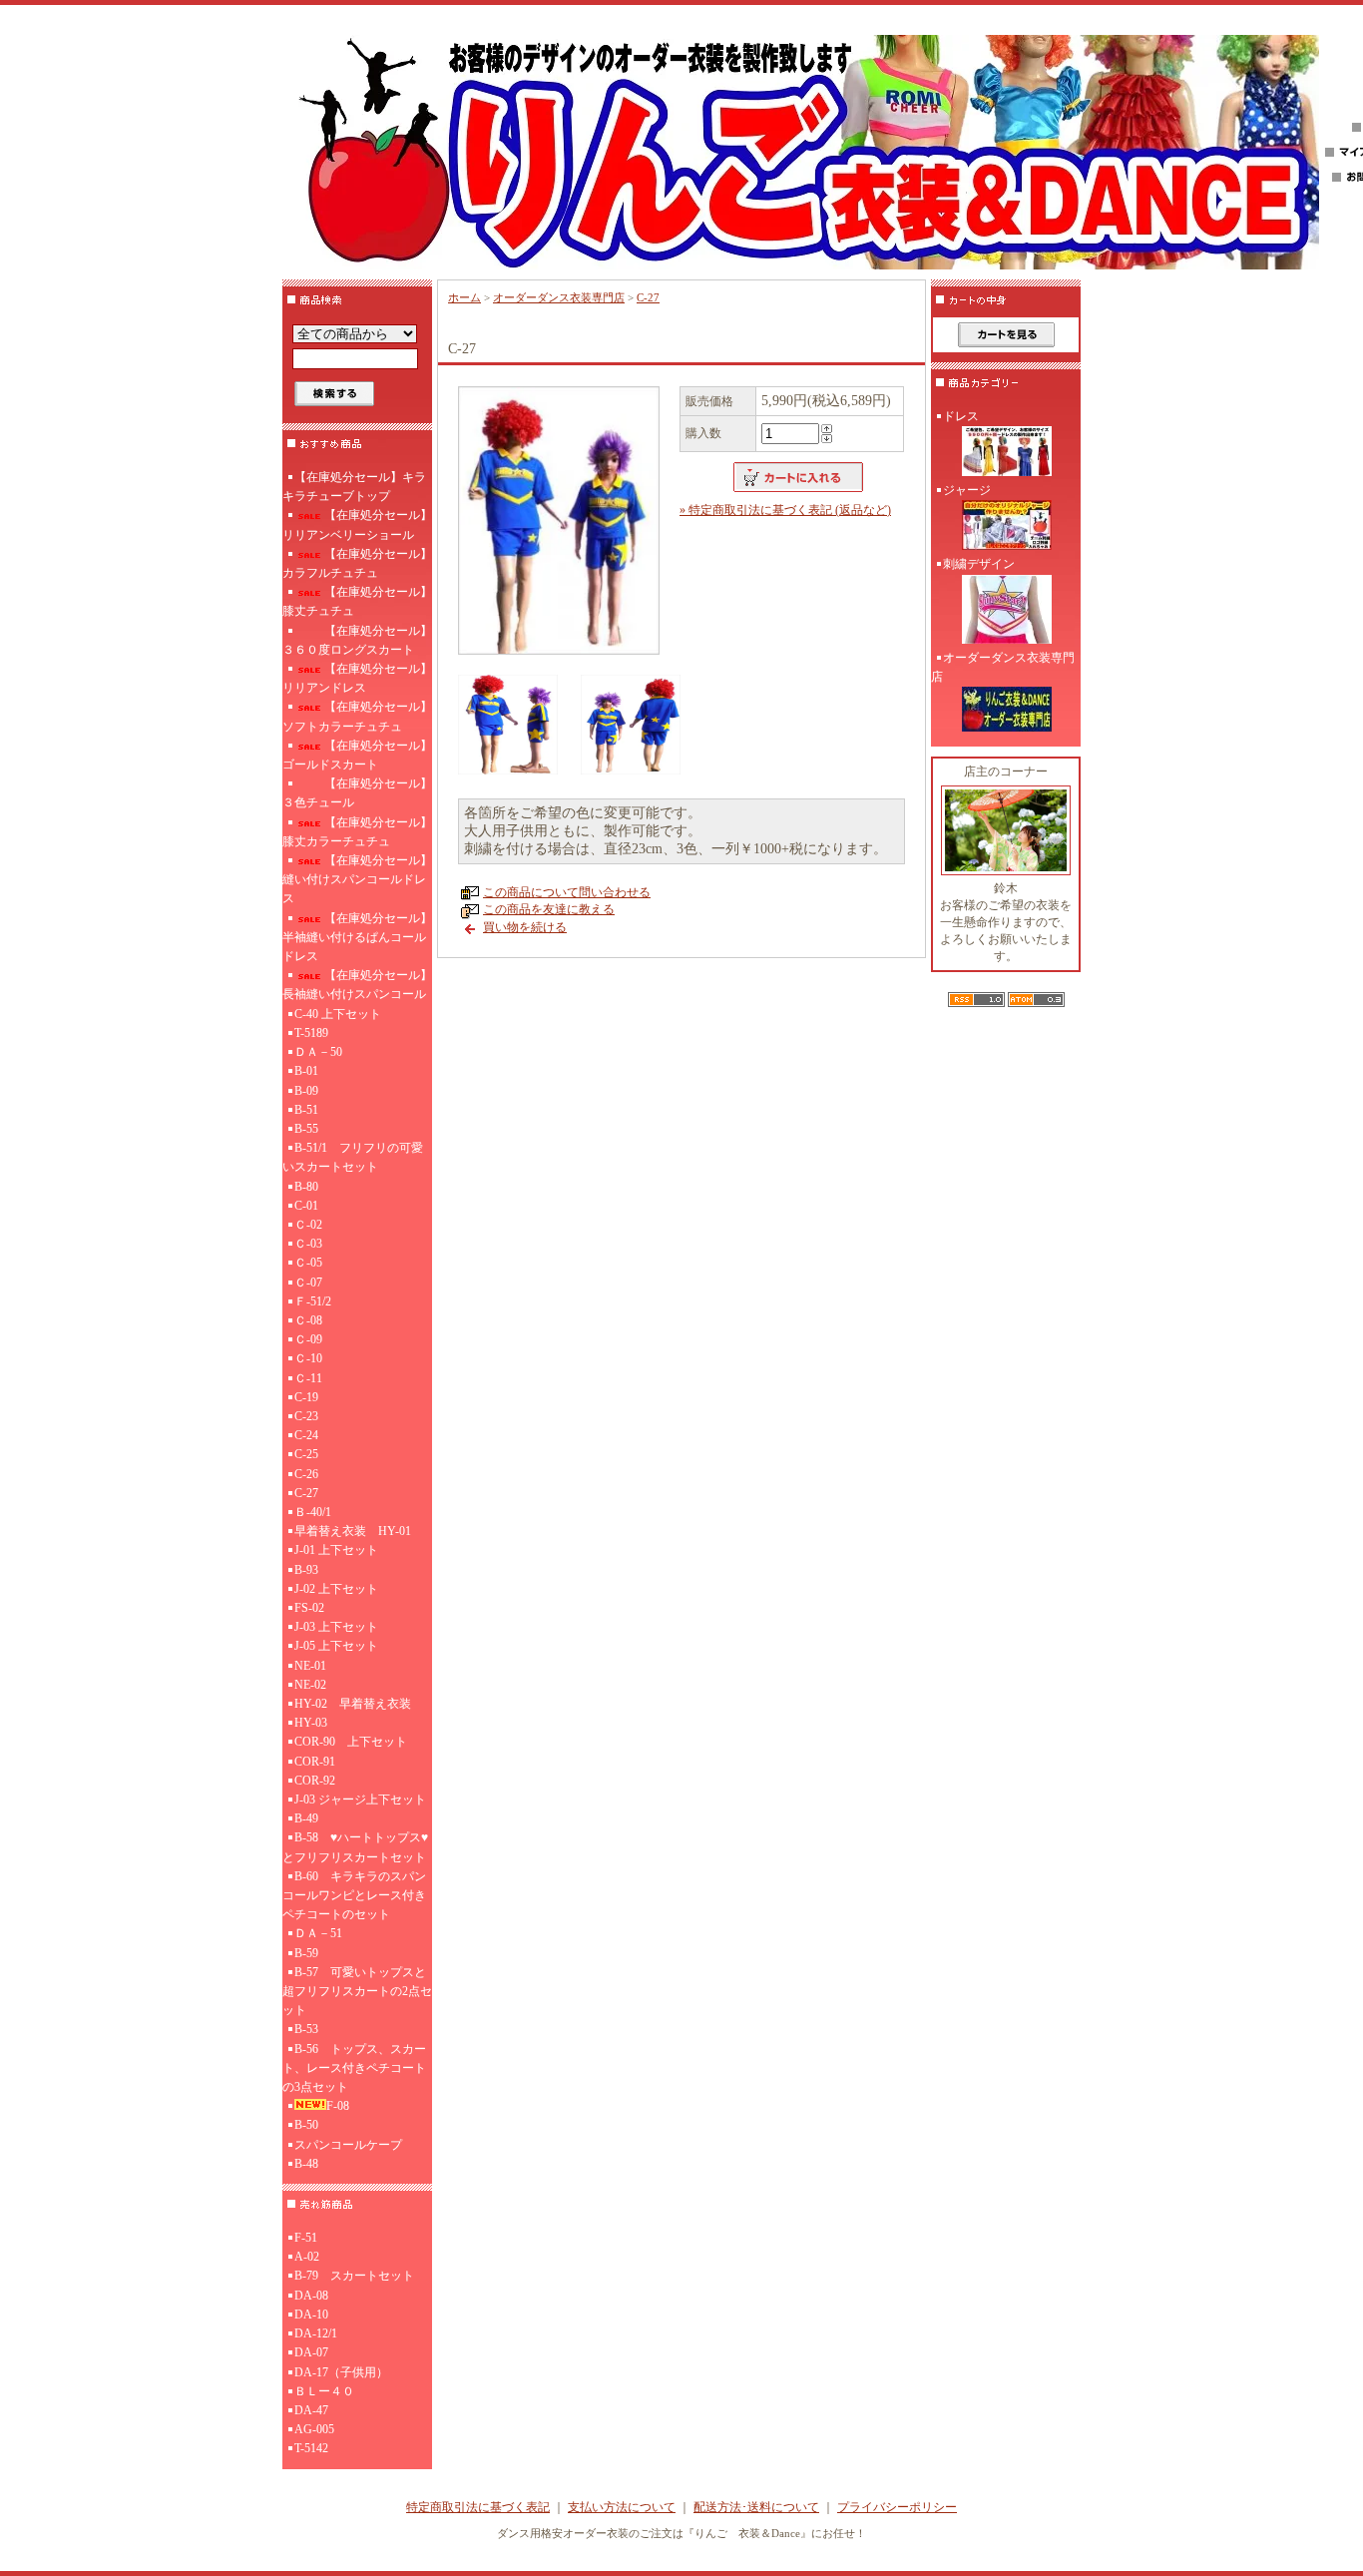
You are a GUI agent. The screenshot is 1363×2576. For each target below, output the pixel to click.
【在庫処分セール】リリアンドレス (357, 678)
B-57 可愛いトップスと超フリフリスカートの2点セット (357, 1991)
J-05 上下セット (336, 1646)
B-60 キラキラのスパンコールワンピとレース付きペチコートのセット (354, 1895)
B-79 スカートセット (354, 2276)
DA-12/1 (316, 2333)
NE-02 (310, 1685)
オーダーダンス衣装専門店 (559, 297)
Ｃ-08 (308, 1320)
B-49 (306, 1818)
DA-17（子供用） (341, 2372)
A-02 (307, 2257)
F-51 (306, 2238)
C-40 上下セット (338, 1014)
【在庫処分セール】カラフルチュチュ (357, 563)
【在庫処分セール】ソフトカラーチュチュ (357, 716)
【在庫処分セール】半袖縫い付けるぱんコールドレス (357, 937)
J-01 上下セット (336, 1550)
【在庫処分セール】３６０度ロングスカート (357, 640)
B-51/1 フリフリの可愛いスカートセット (353, 1157)
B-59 (306, 1953)
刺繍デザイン (979, 564)
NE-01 (310, 1666)
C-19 (306, 1397)
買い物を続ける (525, 927)
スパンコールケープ (348, 2145)
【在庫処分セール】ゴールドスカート (357, 755)
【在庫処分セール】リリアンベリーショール (357, 524)
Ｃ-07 (308, 1283)
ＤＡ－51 (318, 1933)
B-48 (306, 2164)
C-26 (306, 1474)
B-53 (306, 2029)
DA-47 (311, 2410)
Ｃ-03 (308, 1244)
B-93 (306, 1570)
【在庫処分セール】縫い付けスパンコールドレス (357, 879)
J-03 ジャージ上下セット (360, 1800)
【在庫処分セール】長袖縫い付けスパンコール (357, 985)
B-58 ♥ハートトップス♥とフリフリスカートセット (355, 1847)
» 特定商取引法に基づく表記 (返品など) (785, 510)
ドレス (961, 416)
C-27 (306, 1493)
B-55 (306, 1129)
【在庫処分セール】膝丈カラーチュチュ (357, 832)
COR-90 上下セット (351, 1742)
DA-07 (311, 2352)
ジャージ (967, 490)
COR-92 (315, 1781)
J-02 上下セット (336, 1589)
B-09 (306, 1091)
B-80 (306, 1187)
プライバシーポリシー (897, 2507)
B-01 (306, 1071)
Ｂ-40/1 (313, 1512)
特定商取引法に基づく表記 (478, 2507)
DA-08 (311, 2296)
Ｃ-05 (308, 1263)
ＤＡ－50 (318, 1052)
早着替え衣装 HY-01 (353, 1531)
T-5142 (311, 2448)
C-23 (306, 1416)
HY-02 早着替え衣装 (353, 1704)
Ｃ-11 (308, 1378)
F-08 (338, 2106)
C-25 (306, 1454)
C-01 (306, 1206)
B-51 (306, 1110)
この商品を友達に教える (549, 909)
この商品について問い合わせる (567, 892)
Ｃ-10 (308, 1358)
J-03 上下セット (336, 1627)
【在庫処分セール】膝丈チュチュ (357, 601)
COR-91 (315, 1762)
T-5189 (311, 1033)
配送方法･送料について (756, 2507)
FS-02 (309, 1608)
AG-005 (314, 2429)
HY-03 (311, 1723)
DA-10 (311, 2315)
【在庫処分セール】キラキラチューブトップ (354, 487)
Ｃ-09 (308, 1339)
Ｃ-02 (308, 1225)
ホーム (464, 297)
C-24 (306, 1435)
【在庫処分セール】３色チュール (357, 793)
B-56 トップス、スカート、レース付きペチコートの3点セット (354, 2068)
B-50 (306, 2125)
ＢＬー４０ (324, 2391)
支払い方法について (622, 2507)
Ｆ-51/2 (313, 1301)
